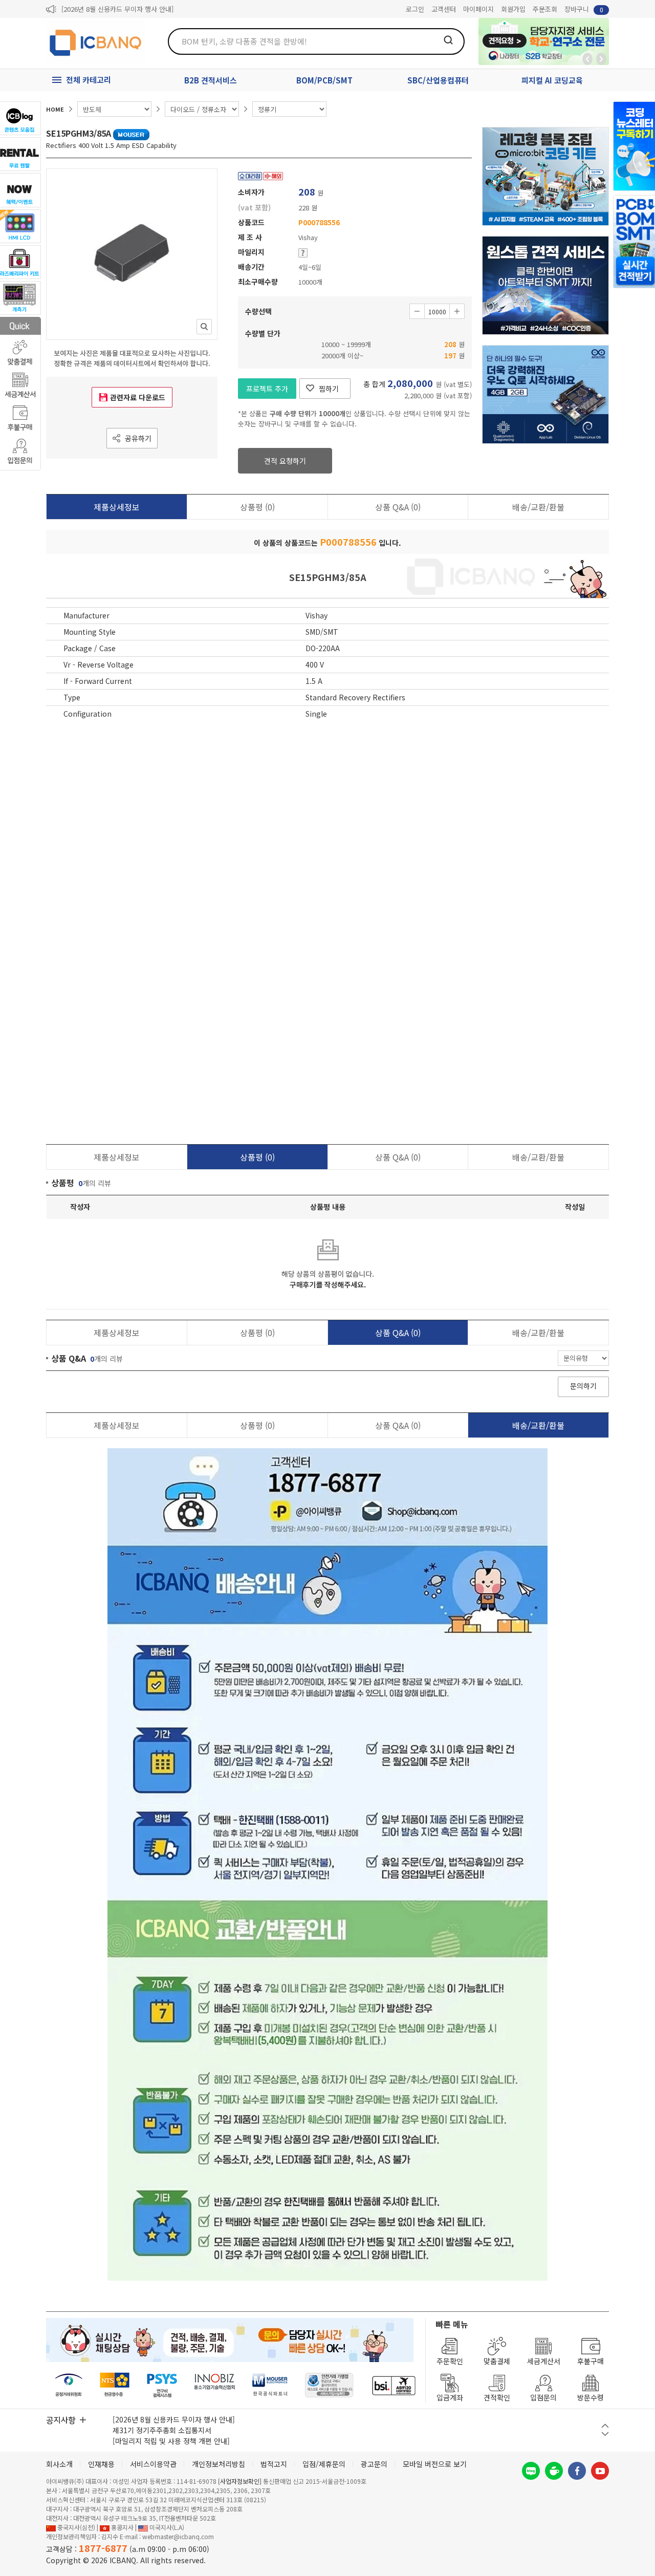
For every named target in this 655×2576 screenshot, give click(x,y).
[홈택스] (115, 2385)
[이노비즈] (215, 2385)
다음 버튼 (605, 2434)
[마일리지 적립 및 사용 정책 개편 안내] (171, 2441)
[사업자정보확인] (240, 2481)
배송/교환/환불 (538, 507)
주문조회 (545, 9)
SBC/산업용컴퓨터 (438, 80)
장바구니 (584, 9)
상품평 (257, 507)
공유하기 (138, 438)
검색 (448, 40)
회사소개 (59, 2464)
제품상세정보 (117, 507)
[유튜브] (600, 2471)
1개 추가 (457, 311)
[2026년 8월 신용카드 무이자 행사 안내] (117, 9)
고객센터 (444, 9)
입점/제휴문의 (324, 2464)
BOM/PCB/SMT (324, 80)
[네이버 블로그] (531, 2471)
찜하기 (329, 389)
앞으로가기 (601, 59)
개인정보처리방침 (219, 2464)
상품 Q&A (398, 507)
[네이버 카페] (554, 2471)
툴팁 (303, 253)
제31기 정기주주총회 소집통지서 (162, 2430)
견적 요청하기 (285, 461)
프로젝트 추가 (267, 389)
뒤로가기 (587, 59)
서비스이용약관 (153, 2464)
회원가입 (513, 9)
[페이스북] (577, 2471)
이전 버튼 (605, 2426)
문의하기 (583, 1386)
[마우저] (270, 2385)
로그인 (415, 9)
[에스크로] (329, 2385)
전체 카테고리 (89, 80)
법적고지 (274, 2464)
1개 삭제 (417, 311)
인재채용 (101, 2464)
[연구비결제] (162, 2385)
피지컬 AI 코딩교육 (552, 80)
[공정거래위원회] (69, 2385)
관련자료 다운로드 (138, 397)
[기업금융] (394, 2385)
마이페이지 (478, 9)
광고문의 (374, 2464)
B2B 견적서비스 (211, 80)
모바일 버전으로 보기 (435, 2464)
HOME (55, 109)
